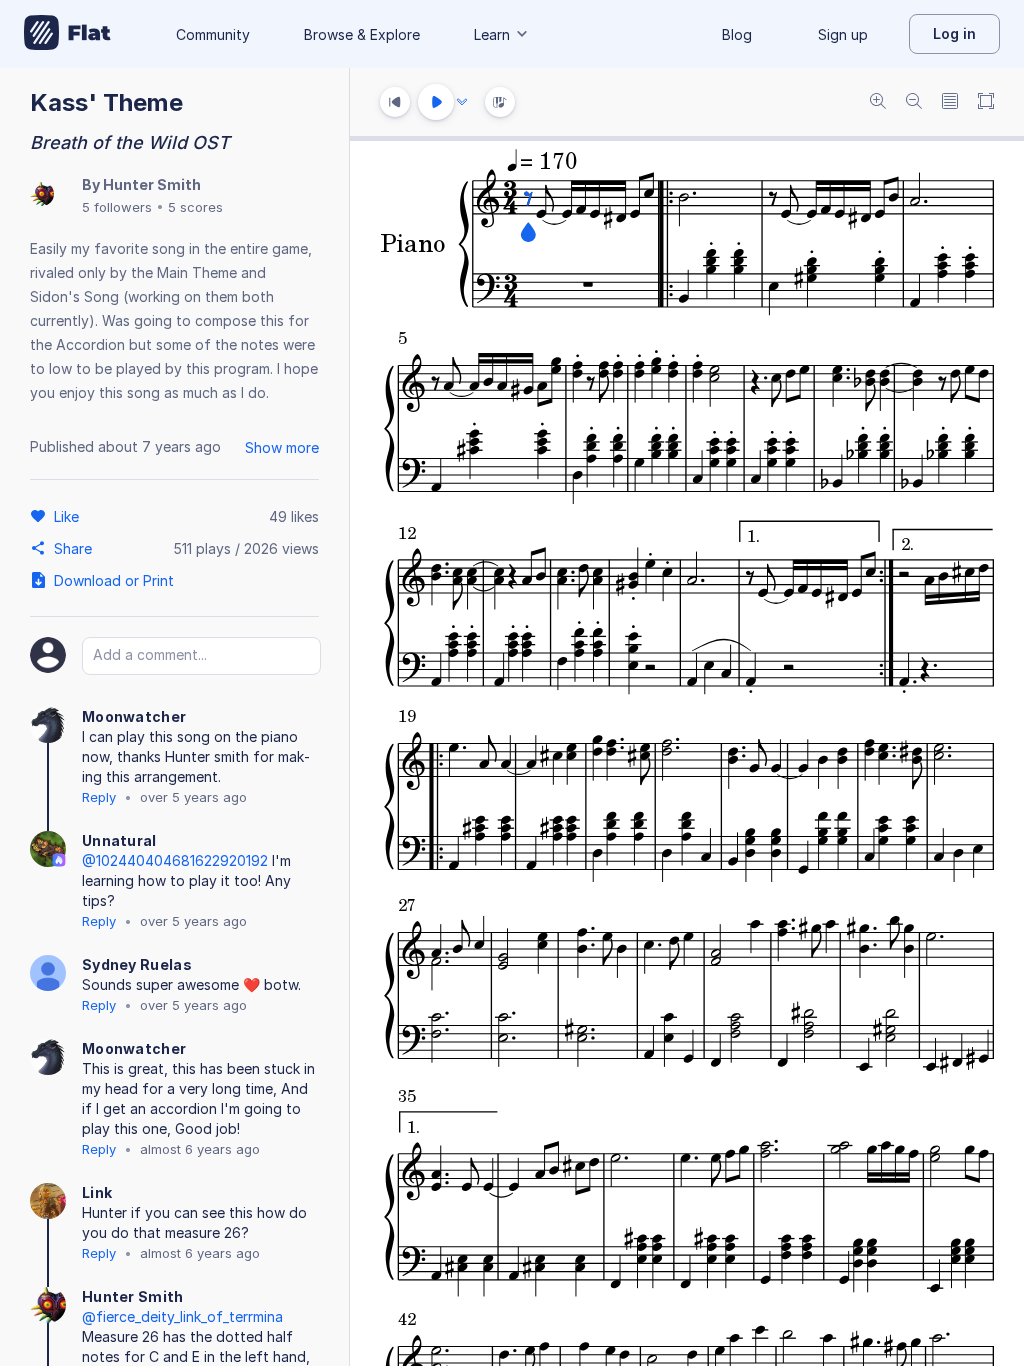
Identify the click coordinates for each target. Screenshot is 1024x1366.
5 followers (117, 207)
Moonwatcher (134, 716)
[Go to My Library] (67, 34)
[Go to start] (395, 102)
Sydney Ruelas (137, 964)
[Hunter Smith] (42, 195)
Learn (492, 34)
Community (213, 34)
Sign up (843, 34)
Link (97, 1192)
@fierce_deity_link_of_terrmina (182, 1316)
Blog (737, 34)
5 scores (195, 207)
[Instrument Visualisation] (500, 102)
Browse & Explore (362, 34)
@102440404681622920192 (175, 860)
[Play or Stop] (436, 102)
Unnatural (119, 840)
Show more (282, 447)
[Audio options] (462, 102)
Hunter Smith (152, 184)
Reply (99, 797)
